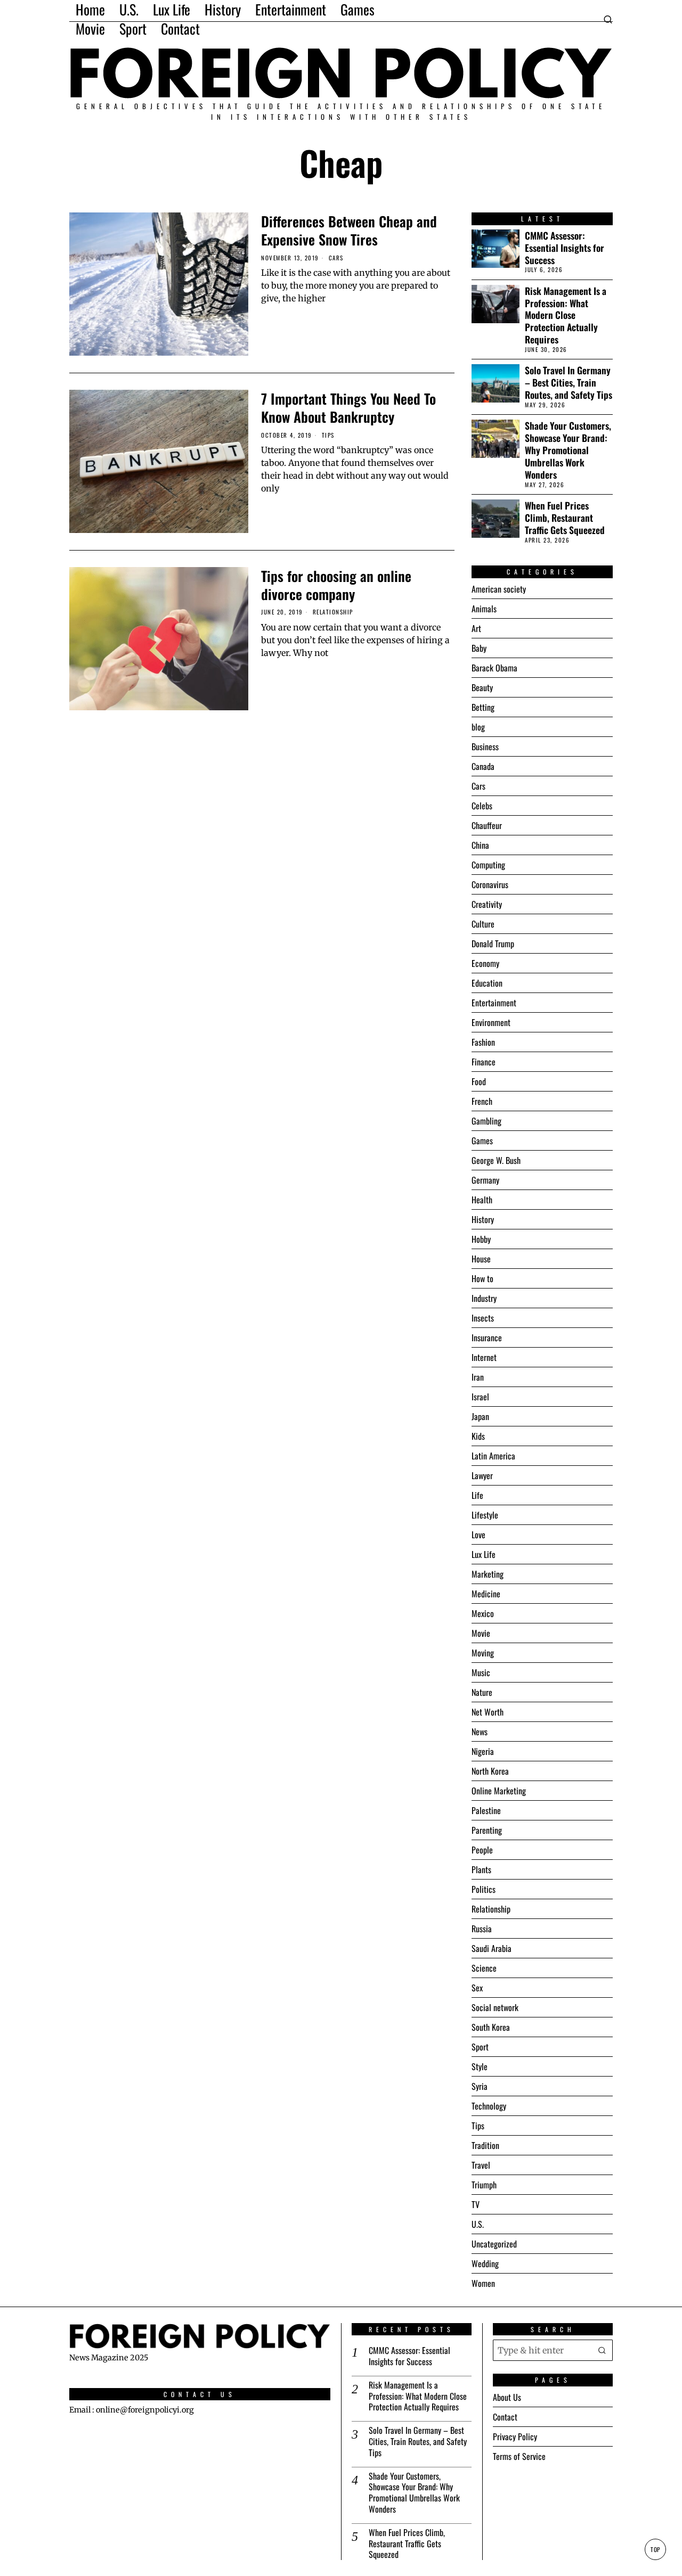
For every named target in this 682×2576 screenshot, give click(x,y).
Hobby (481, 1239)
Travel (481, 2165)
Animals (484, 609)
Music (481, 1672)
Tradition (485, 2145)
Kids (478, 1436)
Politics (484, 1889)
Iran (478, 1377)
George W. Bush (496, 1160)
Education (487, 983)
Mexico (483, 1613)
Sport (480, 2047)
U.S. (478, 2224)
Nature (482, 1692)
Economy (485, 963)
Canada (483, 766)
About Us (507, 2397)
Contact (505, 2417)
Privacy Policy (515, 2436)
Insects (483, 1318)
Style (480, 2066)
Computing (488, 865)
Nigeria (483, 1751)
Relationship (333, 612)
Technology (489, 2106)
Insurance (487, 1338)
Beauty (482, 687)
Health (482, 1200)
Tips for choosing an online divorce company (336, 585)
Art (476, 628)
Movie (481, 1633)
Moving (483, 1653)
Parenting (487, 1830)
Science (484, 1968)
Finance (484, 1062)
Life (477, 1495)
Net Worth (488, 1712)
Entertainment (494, 1003)
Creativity (487, 904)
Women (483, 2283)
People (482, 1850)
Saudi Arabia (492, 1948)
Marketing (488, 1574)
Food (479, 1081)
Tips (328, 435)
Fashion (483, 1042)
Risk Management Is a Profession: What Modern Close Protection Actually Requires (566, 315)
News (480, 1732)
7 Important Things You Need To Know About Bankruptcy (348, 408)
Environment (491, 1022)
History (483, 1219)
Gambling (486, 1121)
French (482, 1101)
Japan (480, 1416)
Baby (479, 648)
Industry (484, 1298)
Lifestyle (485, 1515)
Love (478, 1535)
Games (482, 1141)
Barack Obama (494, 668)
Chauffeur (487, 825)
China (480, 845)
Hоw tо (482, 1278)
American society (499, 589)
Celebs (482, 806)
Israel (480, 1397)
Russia (482, 1929)
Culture (483, 924)
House (481, 1259)
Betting (483, 707)
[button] (602, 2350)
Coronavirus (490, 884)
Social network (495, 2007)
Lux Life (484, 1554)
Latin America (493, 1456)
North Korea (490, 1771)
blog (478, 727)
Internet (484, 1357)
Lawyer (482, 1475)
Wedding (485, 2263)
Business (485, 746)
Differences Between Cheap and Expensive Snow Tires (349, 231)
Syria (480, 2086)
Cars (336, 258)
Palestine (486, 1810)
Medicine (486, 1594)
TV (476, 2204)
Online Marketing (499, 1791)
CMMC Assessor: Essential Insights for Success (565, 248)
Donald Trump (493, 944)
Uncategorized (494, 2244)
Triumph (484, 2185)
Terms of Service (519, 2456)
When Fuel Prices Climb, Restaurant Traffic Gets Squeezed (565, 518)
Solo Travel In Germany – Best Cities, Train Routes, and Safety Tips (569, 383)
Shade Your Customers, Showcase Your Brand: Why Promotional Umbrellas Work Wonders (568, 450)
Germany (485, 1180)
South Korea (491, 2027)
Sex (477, 1988)
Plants (481, 1869)
